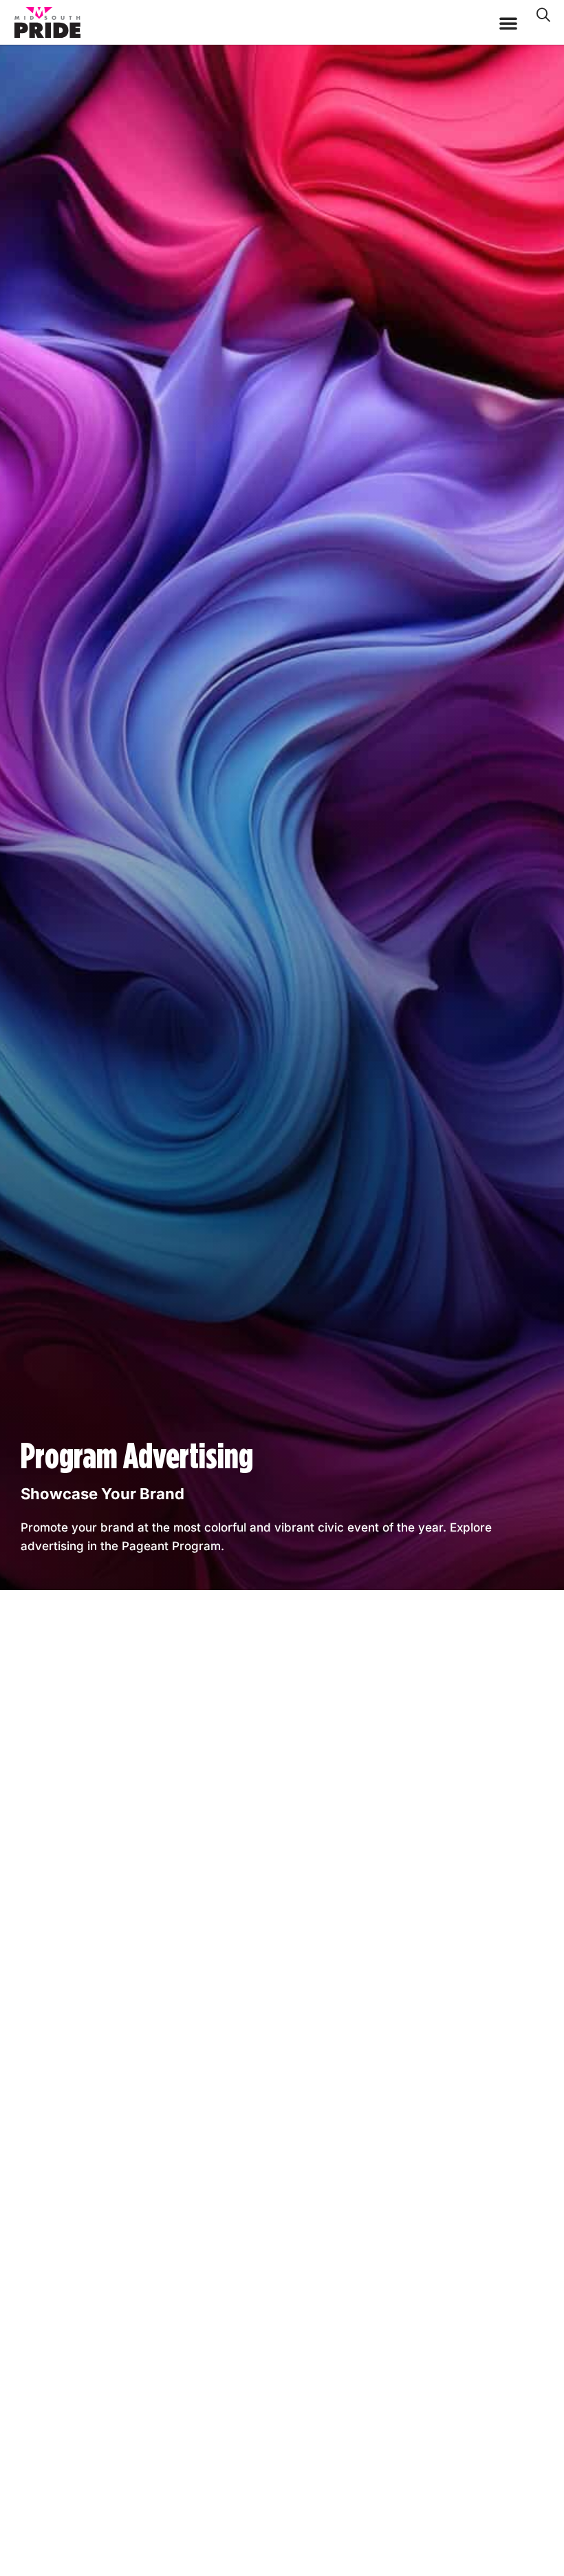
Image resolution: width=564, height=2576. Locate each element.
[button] (508, 23)
